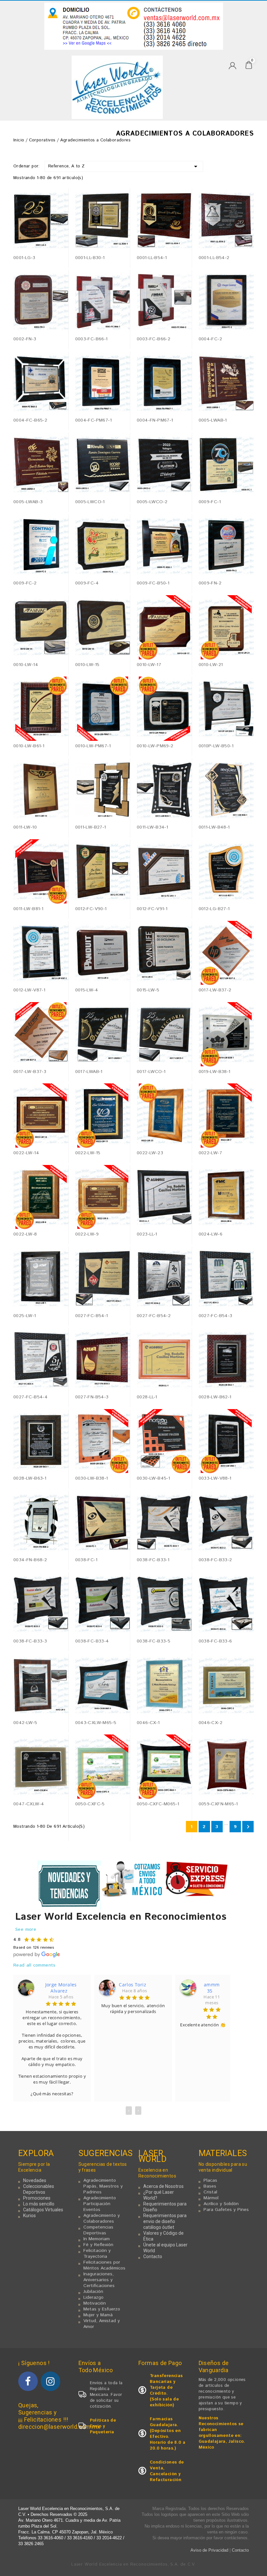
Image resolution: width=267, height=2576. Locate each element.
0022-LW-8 (25, 1234)
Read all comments (35, 1965)
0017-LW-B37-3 (30, 1072)
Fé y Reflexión (98, 2245)
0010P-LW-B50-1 (216, 746)
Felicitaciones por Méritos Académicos (104, 2265)
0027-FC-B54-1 (92, 1316)
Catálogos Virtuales (43, 2210)
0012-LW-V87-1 (29, 990)
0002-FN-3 (25, 339)
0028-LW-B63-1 (30, 1478)
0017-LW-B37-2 (215, 990)
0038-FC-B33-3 (30, 1641)
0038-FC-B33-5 (154, 1641)
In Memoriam (97, 2239)
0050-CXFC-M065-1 (158, 1804)
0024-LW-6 (211, 1234)
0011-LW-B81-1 (28, 909)
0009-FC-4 (87, 583)
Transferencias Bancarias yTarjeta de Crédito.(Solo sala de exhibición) (166, 2391)
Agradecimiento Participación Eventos (100, 2204)
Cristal (210, 2192)
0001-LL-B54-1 (152, 258)
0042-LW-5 (25, 1723)
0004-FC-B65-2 (30, 420)
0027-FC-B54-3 (216, 1316)
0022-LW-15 (88, 1153)
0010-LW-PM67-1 (93, 746)
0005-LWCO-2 (152, 502)
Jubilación (93, 2292)
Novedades (35, 2180)
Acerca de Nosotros (163, 2186)
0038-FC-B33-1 (153, 1560)
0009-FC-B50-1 (153, 583)
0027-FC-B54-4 (30, 1397)
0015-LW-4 (87, 990)
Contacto (153, 2256)
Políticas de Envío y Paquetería (103, 2426)
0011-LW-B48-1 (214, 827)
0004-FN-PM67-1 (155, 420)
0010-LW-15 (87, 665)
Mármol (211, 2198)
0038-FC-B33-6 (215, 1641)
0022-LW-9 (87, 1234)
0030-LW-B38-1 (92, 1478)
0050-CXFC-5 (90, 1804)
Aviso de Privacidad (209, 2550)
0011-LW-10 (25, 827)
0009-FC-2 (25, 583)
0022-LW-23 (150, 1153)
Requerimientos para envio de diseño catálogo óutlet (165, 2221)
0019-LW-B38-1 (215, 1072)
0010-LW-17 (149, 665)
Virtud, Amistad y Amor (102, 2324)
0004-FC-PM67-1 (94, 420)
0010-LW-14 (26, 665)
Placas (210, 2180)
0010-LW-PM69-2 (155, 746)
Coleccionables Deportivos (39, 2189)
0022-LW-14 (26, 1153)
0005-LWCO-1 (90, 502)
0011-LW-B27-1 (91, 827)
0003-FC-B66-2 (154, 339)
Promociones (37, 2198)
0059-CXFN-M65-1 (218, 1804)
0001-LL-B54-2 (214, 258)
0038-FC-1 (86, 1560)
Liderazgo (93, 2297)
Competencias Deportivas (98, 2230)
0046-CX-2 (211, 1723)
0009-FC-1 (210, 502)
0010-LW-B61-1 (29, 746)
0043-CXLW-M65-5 (96, 1723)
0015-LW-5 (148, 990)
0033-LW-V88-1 (215, 1478)
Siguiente (248, 1827)
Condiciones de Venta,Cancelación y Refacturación (167, 2471)
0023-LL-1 (147, 1234)
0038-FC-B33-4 (92, 1641)
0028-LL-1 (147, 1397)
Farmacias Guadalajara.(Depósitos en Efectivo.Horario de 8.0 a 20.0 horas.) (168, 2434)
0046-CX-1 (148, 1723)
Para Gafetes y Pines (226, 2210)
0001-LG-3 (24, 258)
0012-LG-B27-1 (214, 909)
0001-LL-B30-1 (90, 258)
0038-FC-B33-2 (215, 1560)
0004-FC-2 (211, 339)
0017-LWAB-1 (89, 1072)
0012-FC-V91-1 (152, 909)
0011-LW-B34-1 (152, 827)
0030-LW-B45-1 (153, 1478)
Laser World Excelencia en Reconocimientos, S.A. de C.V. (133, 2564)
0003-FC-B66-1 (91, 339)
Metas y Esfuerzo (102, 2309)
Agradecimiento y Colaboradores (102, 2218)
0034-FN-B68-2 (30, 1560)
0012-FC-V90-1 (91, 909)
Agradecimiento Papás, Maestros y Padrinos (103, 2186)
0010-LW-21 (211, 665)
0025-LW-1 (25, 1316)
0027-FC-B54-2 (154, 1316)
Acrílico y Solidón (221, 2204)
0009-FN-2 (210, 583)
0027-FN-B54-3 (92, 1397)
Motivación (95, 2303)
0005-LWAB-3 (28, 502)
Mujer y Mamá (98, 2315)
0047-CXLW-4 (29, 1804)
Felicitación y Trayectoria (97, 2254)
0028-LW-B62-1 (215, 1397)
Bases (210, 2186)
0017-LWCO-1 (151, 1072)
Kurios (29, 2216)
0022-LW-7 (211, 1153)
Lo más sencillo (39, 2204)
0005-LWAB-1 (213, 420)
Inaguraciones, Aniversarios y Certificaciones (99, 2280)
